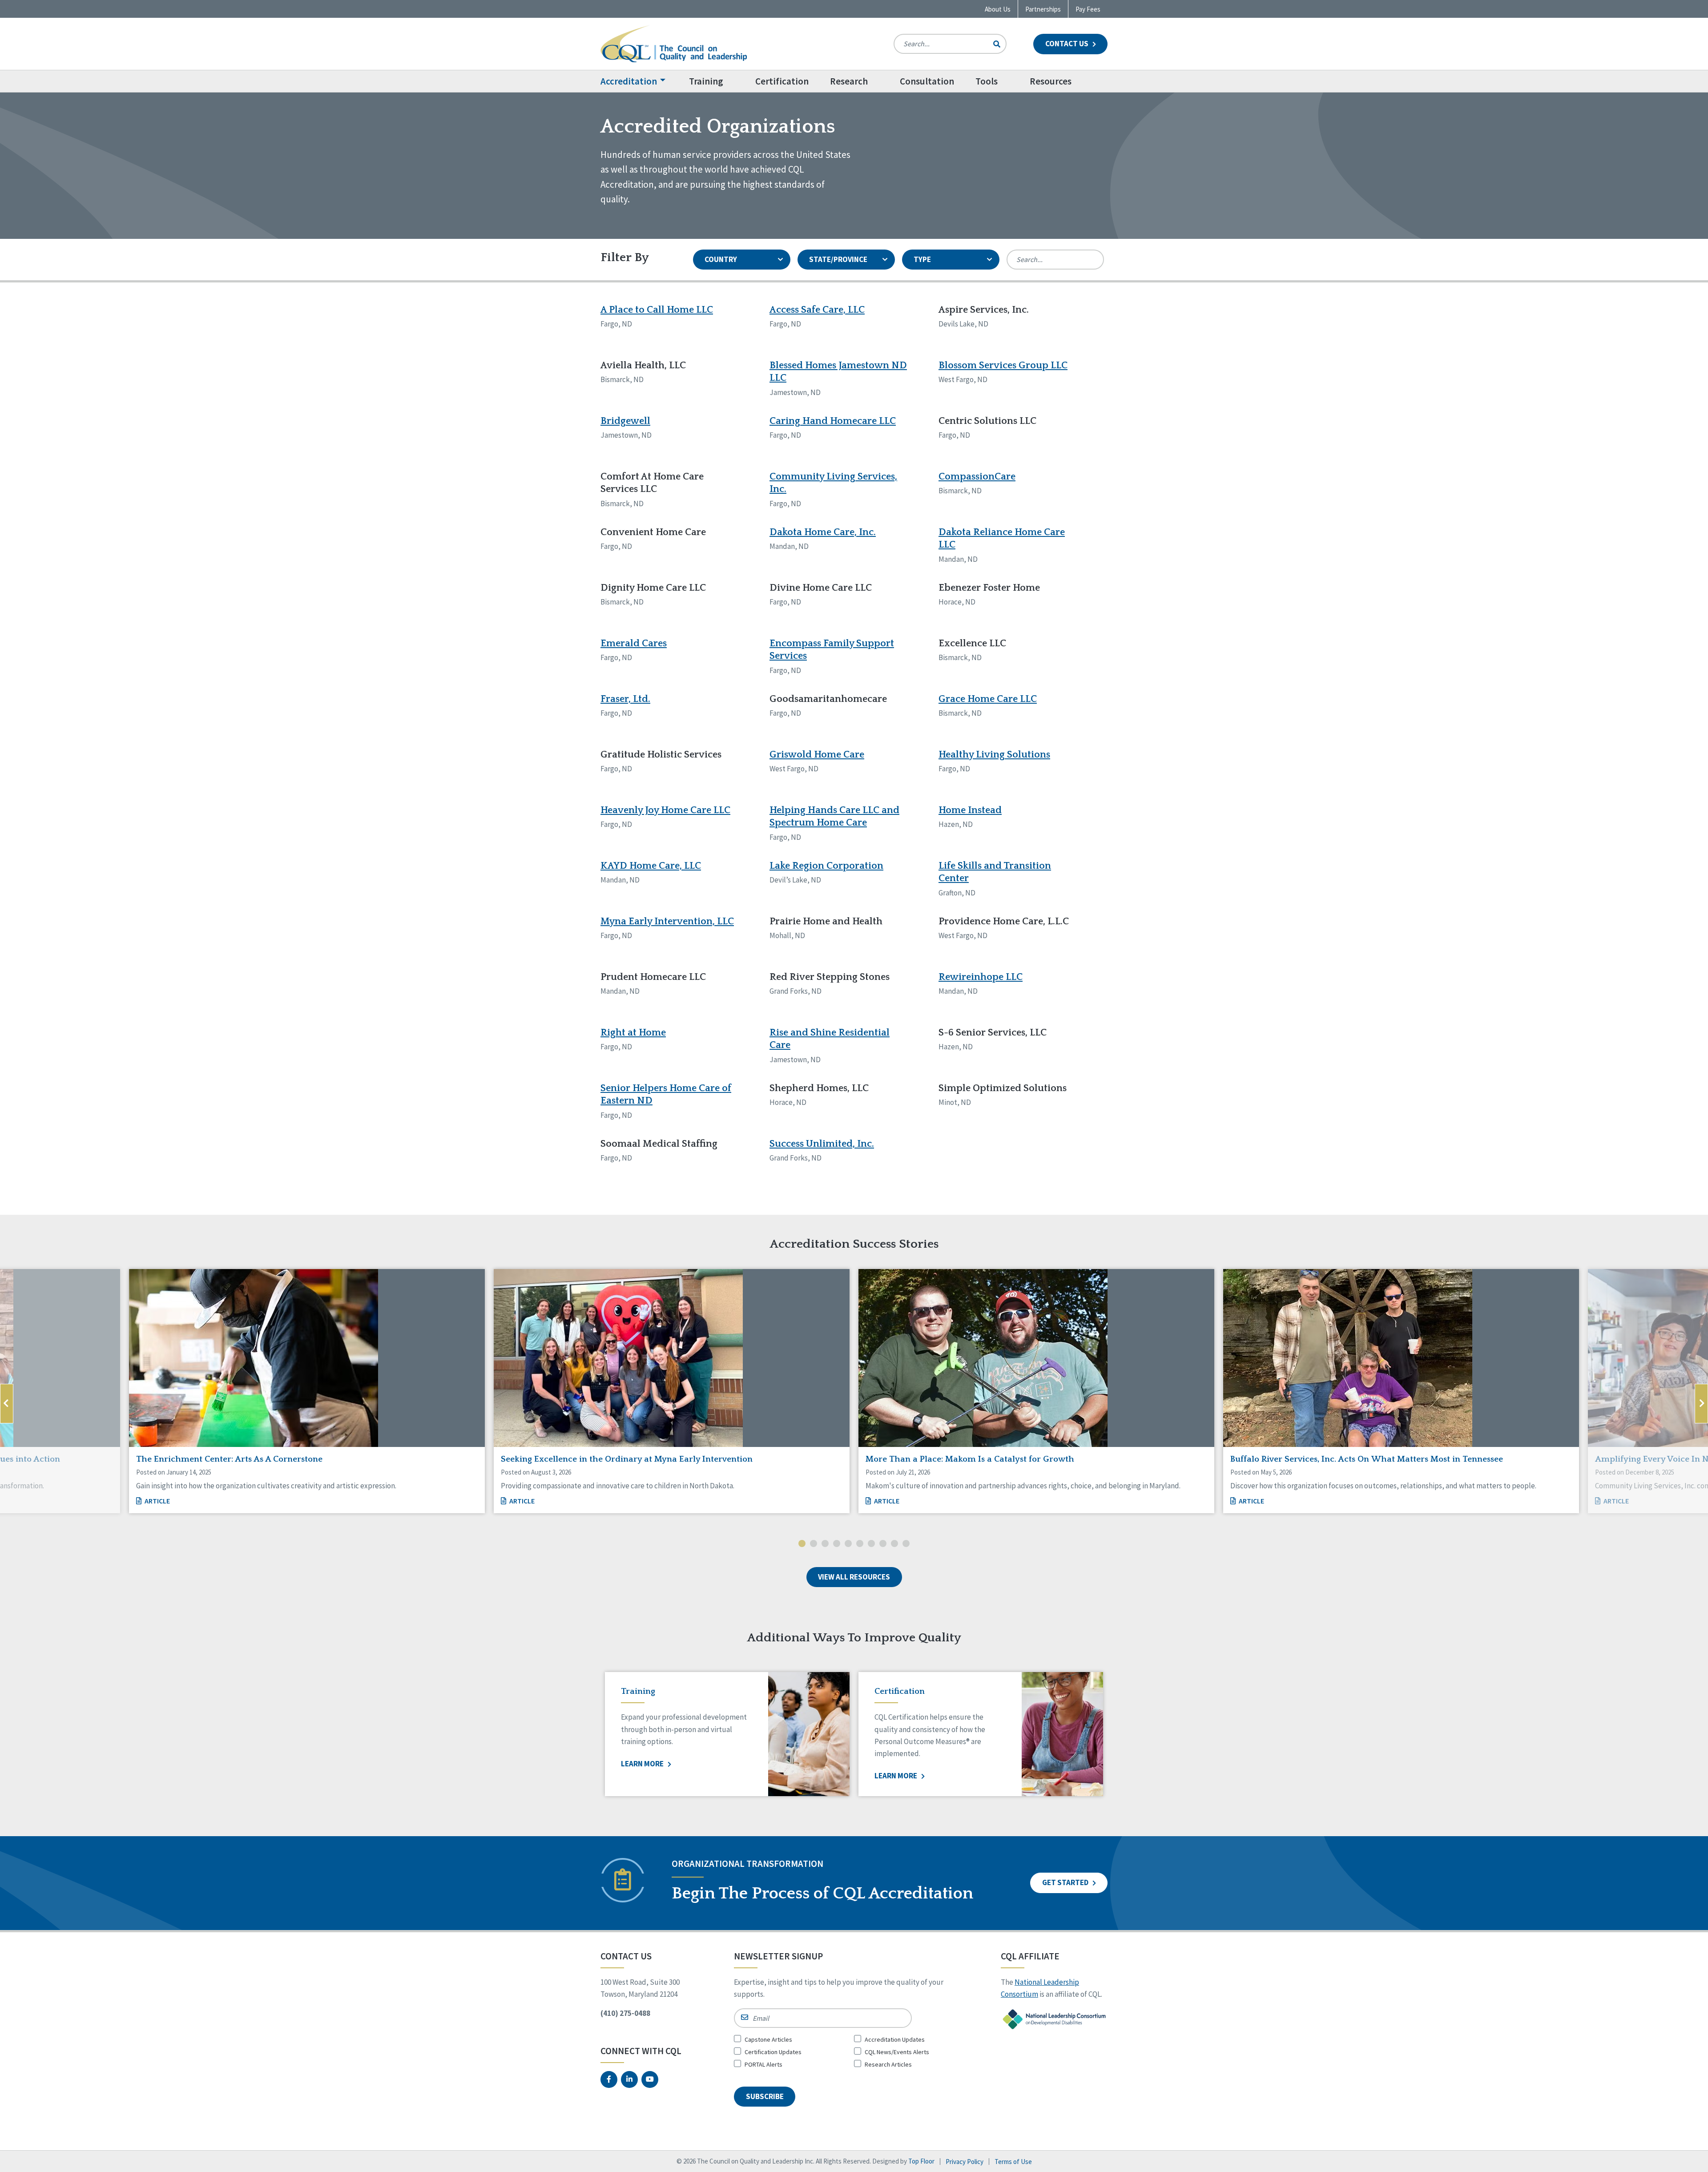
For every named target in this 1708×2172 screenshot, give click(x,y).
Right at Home (633, 1033)
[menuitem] (639, 81)
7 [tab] (871, 1544)
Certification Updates (773, 2052)
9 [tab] (894, 1544)
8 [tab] (883, 1544)
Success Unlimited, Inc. (822, 1144)
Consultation (927, 81)
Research (849, 81)
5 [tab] (848, 1544)
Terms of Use (1013, 2162)
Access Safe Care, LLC (817, 310)
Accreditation (629, 81)
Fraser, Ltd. (625, 699)
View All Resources (854, 1577)
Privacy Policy (965, 2162)
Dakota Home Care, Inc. (823, 532)
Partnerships (1043, 9)
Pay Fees (1088, 9)
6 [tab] (860, 1544)
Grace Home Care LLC (988, 699)
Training (706, 81)
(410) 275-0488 (625, 2013)
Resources (1051, 81)
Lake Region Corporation (826, 866)
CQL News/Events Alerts (897, 2052)
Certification (782, 81)
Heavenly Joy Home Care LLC (665, 810)
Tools (987, 81)
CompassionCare (977, 477)
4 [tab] (837, 1544)
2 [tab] (814, 1544)
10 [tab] (906, 1544)
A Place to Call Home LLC (657, 310)
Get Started (1066, 1882)
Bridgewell (625, 421)
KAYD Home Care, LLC (651, 866)
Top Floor (921, 2161)
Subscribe (765, 2096)
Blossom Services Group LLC (1003, 365)
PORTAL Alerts (763, 2064)
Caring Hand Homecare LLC (833, 421)
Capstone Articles (768, 2039)
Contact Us (1067, 44)
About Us (998, 9)
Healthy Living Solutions (994, 755)
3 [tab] (825, 1544)
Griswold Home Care (817, 755)
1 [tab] (802, 1544)
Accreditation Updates (895, 2039)
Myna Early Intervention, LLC (667, 921)
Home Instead (970, 810)
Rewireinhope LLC (981, 977)
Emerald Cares (634, 643)
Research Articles (888, 2064)
